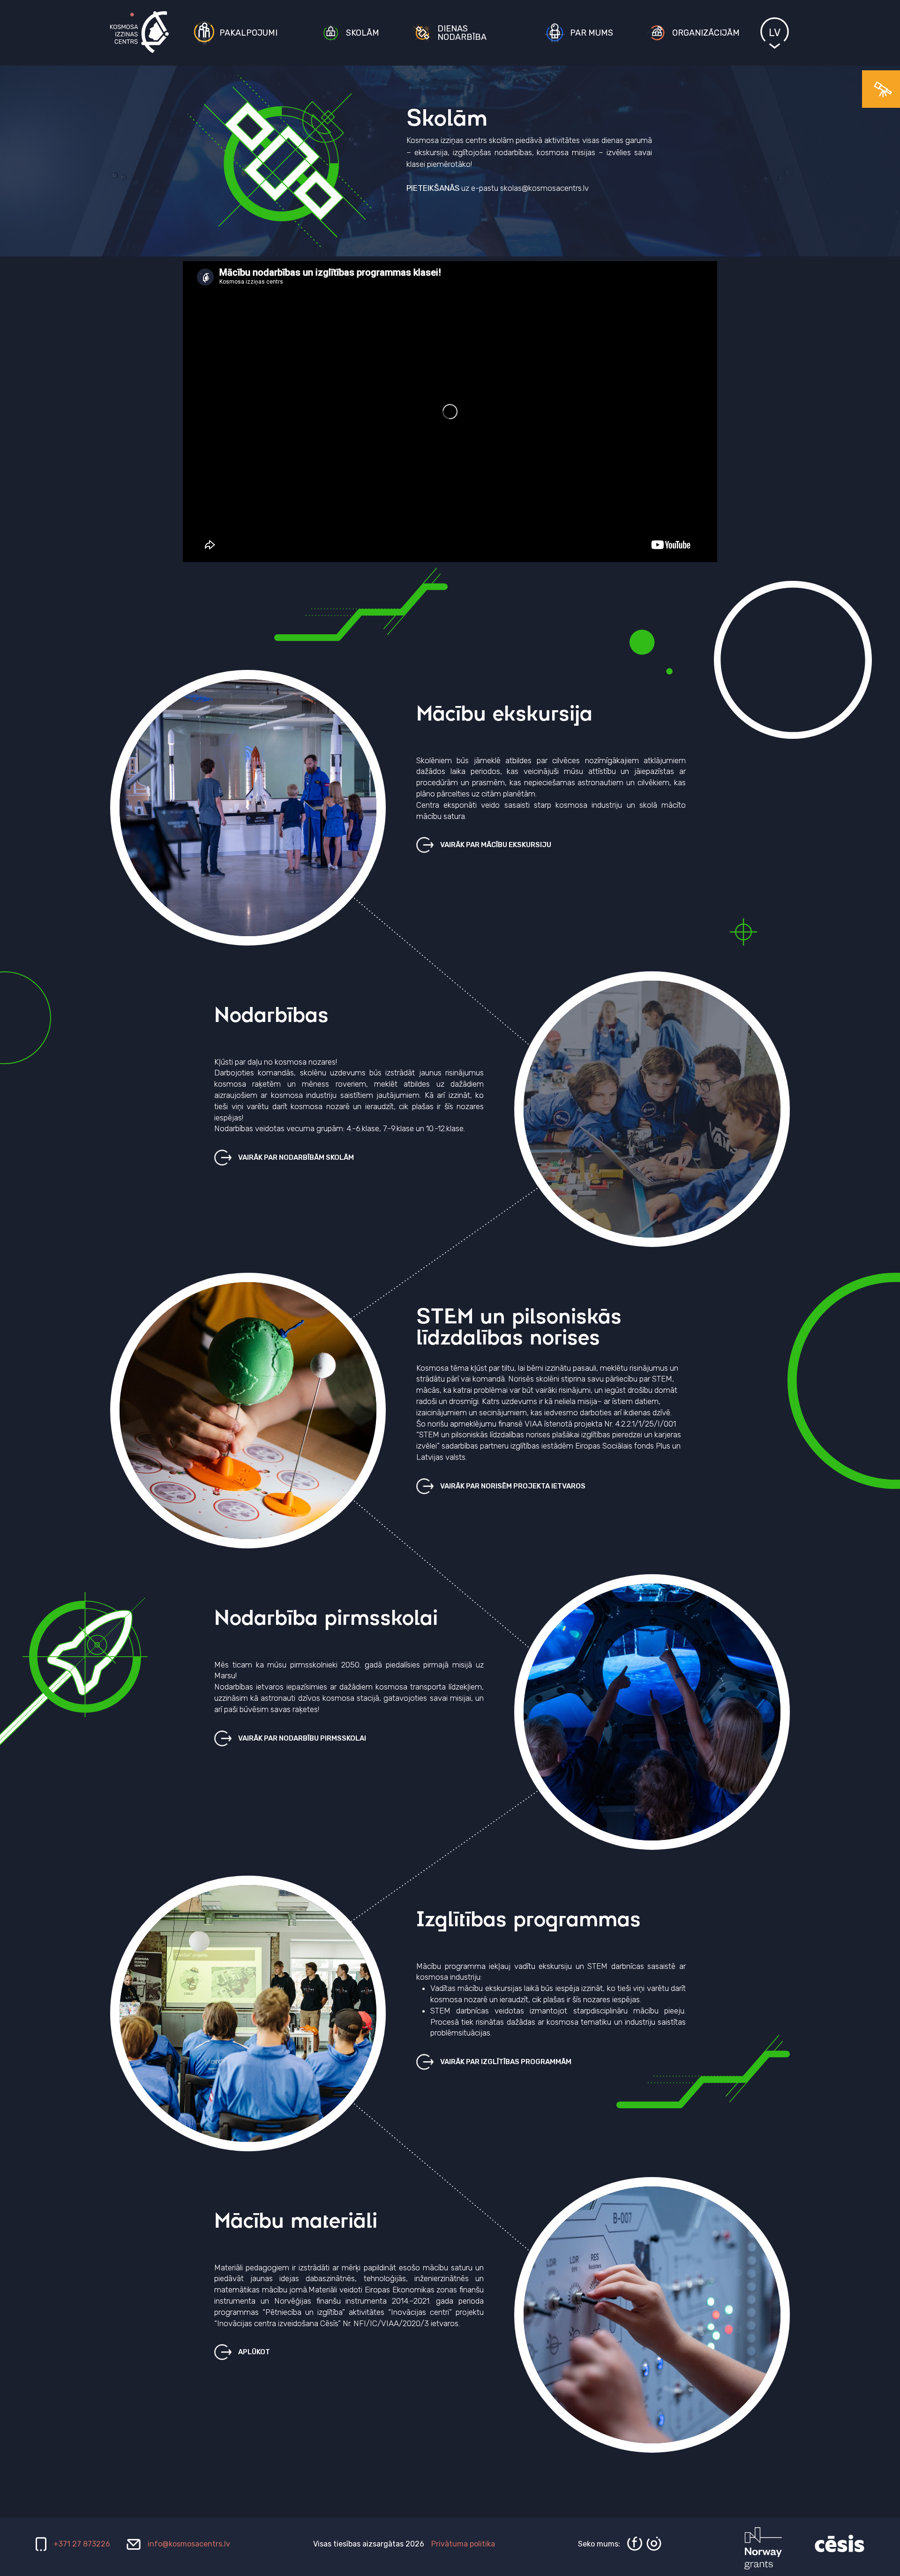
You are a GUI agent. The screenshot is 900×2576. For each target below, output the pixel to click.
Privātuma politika (463, 2544)
